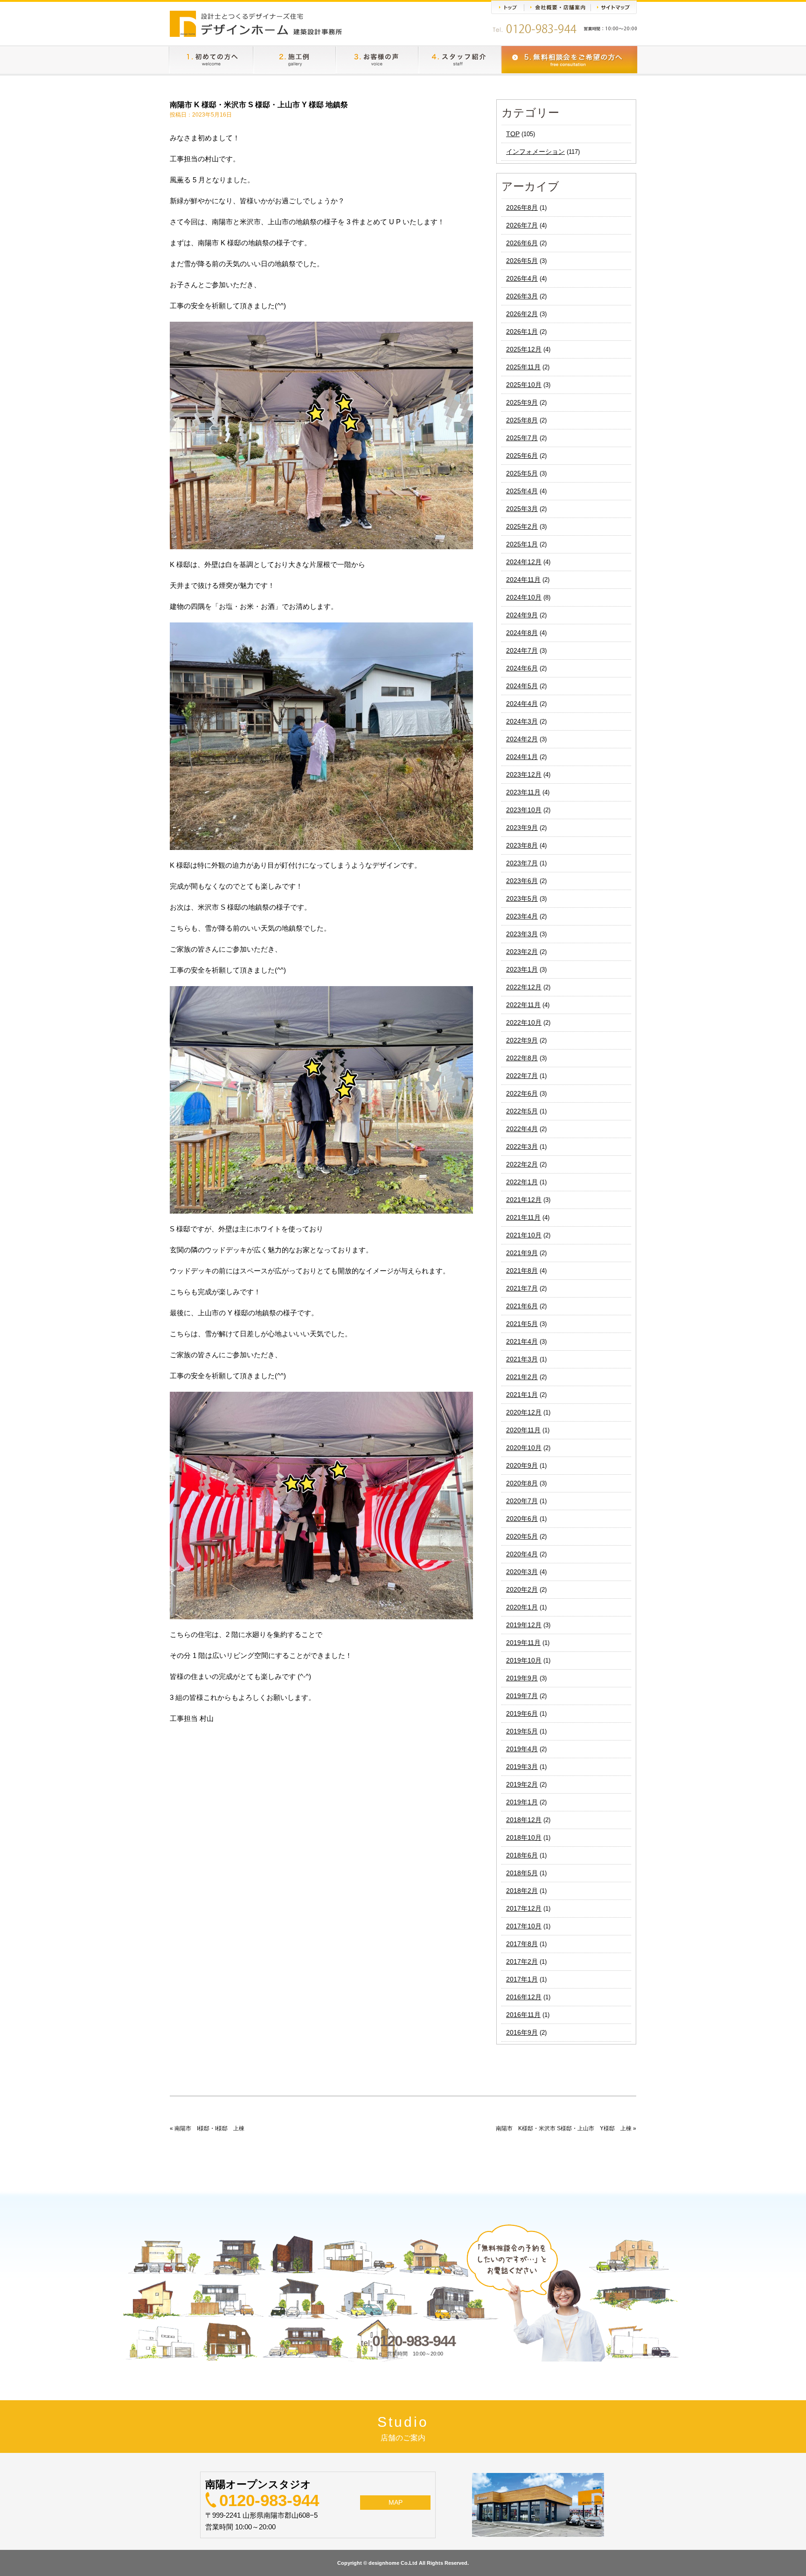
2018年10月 (524, 1837)
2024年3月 (522, 721)
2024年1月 (522, 757)
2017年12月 (524, 1908)
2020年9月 (522, 1465)
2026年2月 (522, 314)
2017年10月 (524, 1926)
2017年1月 (522, 1979)
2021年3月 (522, 1359)
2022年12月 (524, 987)
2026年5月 (522, 261)
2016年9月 (522, 2032)
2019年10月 (524, 1660)
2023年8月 (522, 845)
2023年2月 (522, 952)
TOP (513, 134)
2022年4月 (522, 1129)
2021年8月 (522, 1271)
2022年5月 (522, 1111)
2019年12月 (524, 1625)
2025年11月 (523, 367)
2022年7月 (522, 1076)
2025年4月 (522, 491)
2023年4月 (522, 916)
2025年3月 (522, 509)
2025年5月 (522, 473)
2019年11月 (523, 1643)
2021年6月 (522, 1306)
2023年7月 (522, 863)
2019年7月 (522, 1696)
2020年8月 (522, 1483)
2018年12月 (524, 1820)
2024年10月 (524, 597)
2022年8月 (522, 1058)
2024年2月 (522, 739)
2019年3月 (522, 1767)
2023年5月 (522, 898)
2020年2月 (522, 1589)
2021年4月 (522, 1341)
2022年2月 (522, 1164)
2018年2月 (522, 1891)
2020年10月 (524, 1448)
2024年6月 (522, 668)
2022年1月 (522, 1182)
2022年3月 (522, 1146)
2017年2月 (522, 1961)
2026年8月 (522, 207)
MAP (396, 2502)
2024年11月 (523, 580)
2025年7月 (522, 438)
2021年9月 (522, 1253)
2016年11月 (523, 2015)
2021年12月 (524, 1200)
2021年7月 (522, 1288)
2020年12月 (524, 1412)
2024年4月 (522, 704)
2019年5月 (522, 1731)
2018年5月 (522, 1873)
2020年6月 (522, 1519)
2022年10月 (524, 1022)
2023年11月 (523, 792)
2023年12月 (524, 774)
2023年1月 (522, 969)
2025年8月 (522, 420)
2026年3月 (522, 296)
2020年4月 (522, 1554)
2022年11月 (523, 1005)
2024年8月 (522, 633)
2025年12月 (524, 349)
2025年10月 (524, 385)
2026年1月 (522, 331)
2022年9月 (522, 1040)
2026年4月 (522, 278)
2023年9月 (522, 828)
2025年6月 (522, 456)
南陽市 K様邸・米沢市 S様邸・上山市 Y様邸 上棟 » (566, 2128)
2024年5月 (522, 686)
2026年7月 (522, 225)
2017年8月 (522, 1944)
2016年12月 (524, 1997)
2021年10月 (524, 1235)
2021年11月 (523, 1217)
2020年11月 (523, 1430)
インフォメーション (535, 152)
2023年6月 (522, 881)
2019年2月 (522, 1784)
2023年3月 (522, 934)
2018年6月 (522, 1855)
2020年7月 (522, 1501)
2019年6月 (522, 1713)
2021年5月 (522, 1324)
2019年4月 (522, 1749)
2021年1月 (522, 1395)
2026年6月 (522, 243)
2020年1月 (522, 1607)
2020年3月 (522, 1572)
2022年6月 (522, 1093)
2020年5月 (522, 1536)
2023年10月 (524, 810)
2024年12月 (524, 562)
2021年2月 (522, 1377)
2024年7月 (522, 650)
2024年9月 (522, 615)
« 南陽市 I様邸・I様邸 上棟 (207, 2128)
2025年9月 (522, 402)
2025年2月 (522, 526)
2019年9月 (522, 1678)
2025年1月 (522, 544)
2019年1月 (522, 1802)
